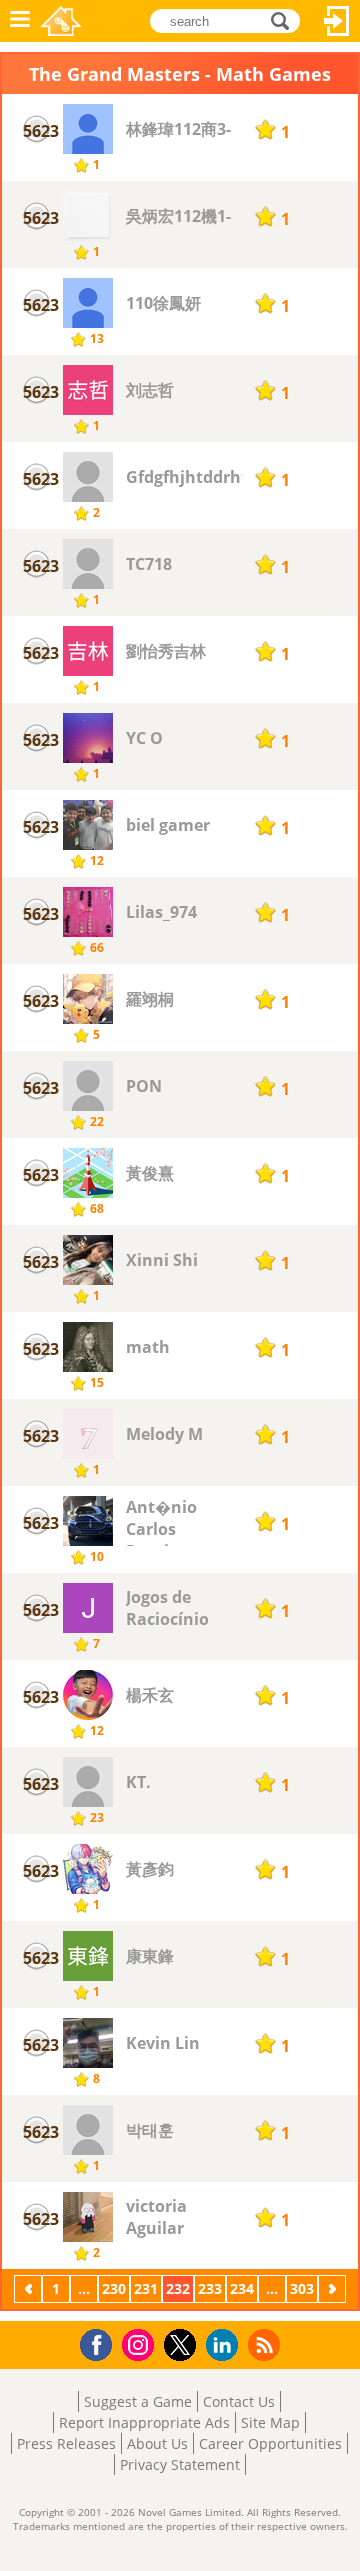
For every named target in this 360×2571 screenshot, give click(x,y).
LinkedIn (225, 2345)
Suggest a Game (138, 2401)
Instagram (141, 2343)
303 (302, 2288)
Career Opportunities (270, 2443)
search (285, 19)
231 (146, 2288)
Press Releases (66, 2443)
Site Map (270, 2422)
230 (114, 2288)
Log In (337, 21)
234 (242, 2288)
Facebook (101, 2342)
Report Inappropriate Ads (144, 2422)
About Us (157, 2443)
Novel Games (61, 21)
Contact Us (239, 2401)
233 (210, 2288)
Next (334, 2288)
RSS (266, 2344)
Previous (30, 2288)
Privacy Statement (180, 2464)
